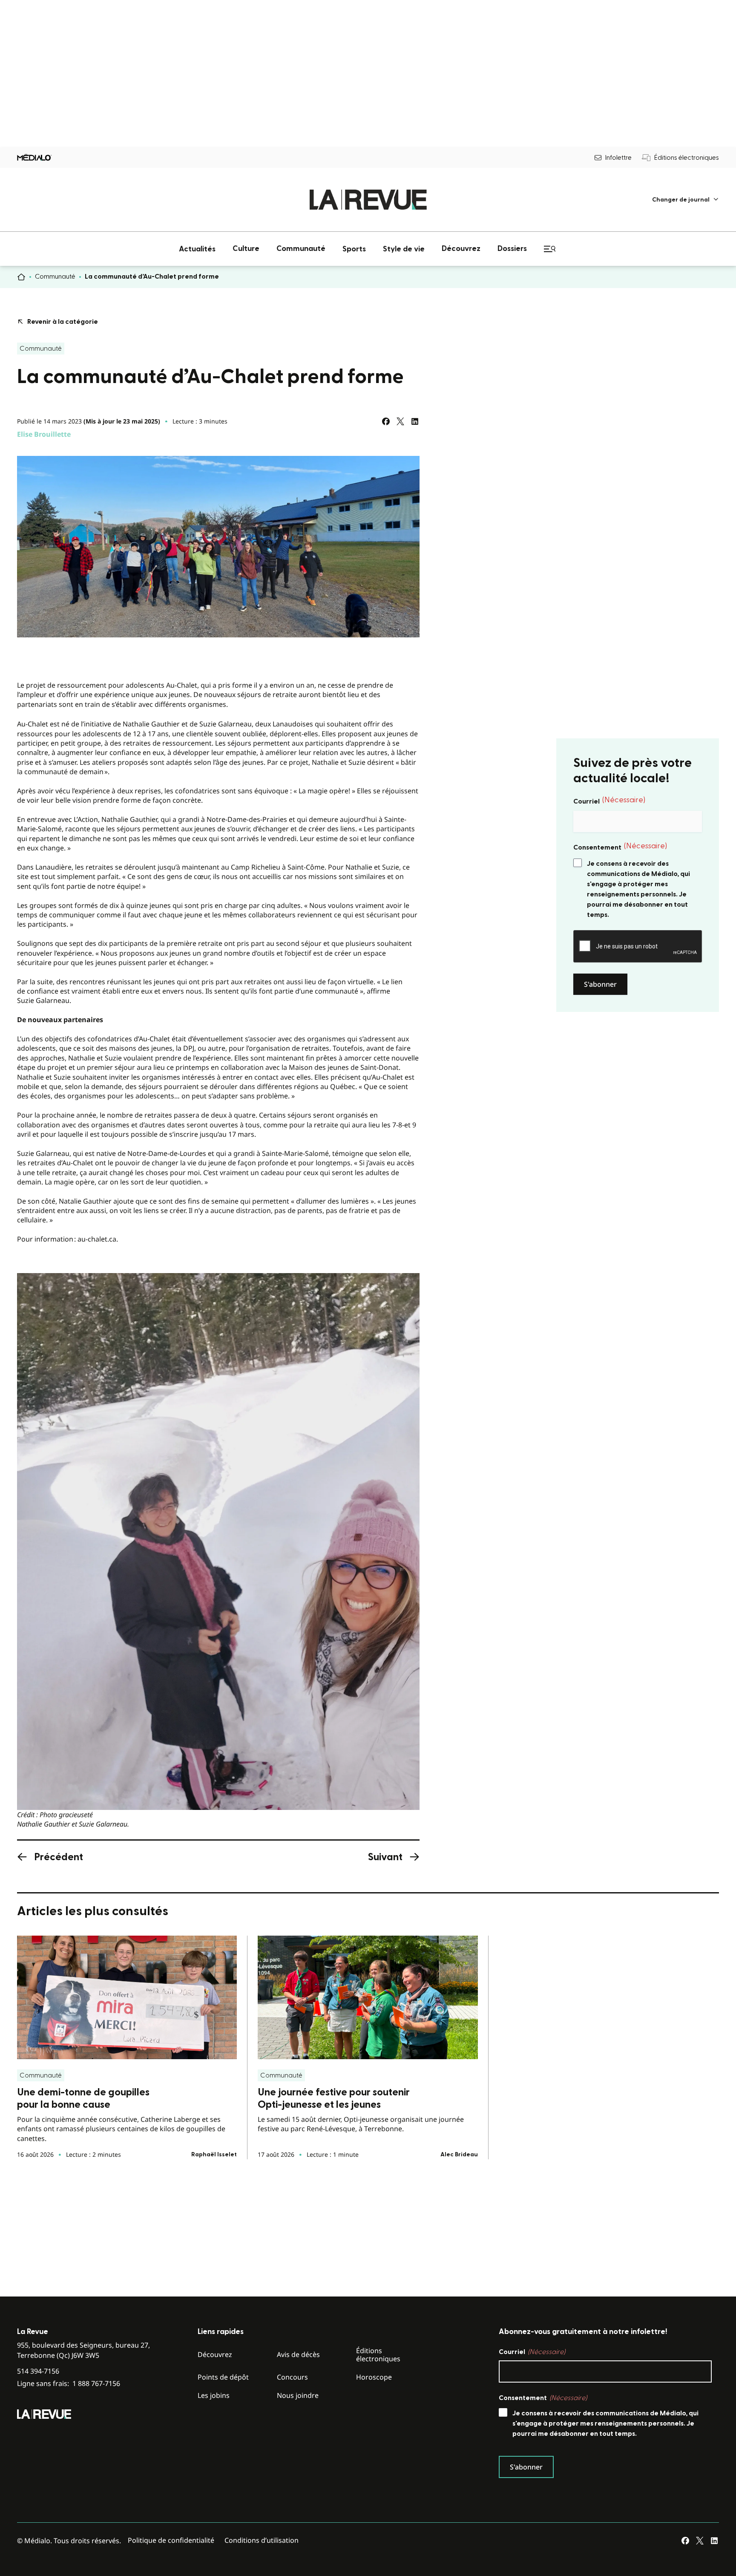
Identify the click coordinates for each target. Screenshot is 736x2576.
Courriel (609, 801)
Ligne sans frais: (69, 2384)
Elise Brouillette (44, 434)
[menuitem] (686, 200)
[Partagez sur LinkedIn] (415, 421)
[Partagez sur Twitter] (400, 421)
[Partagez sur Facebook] (386, 421)
